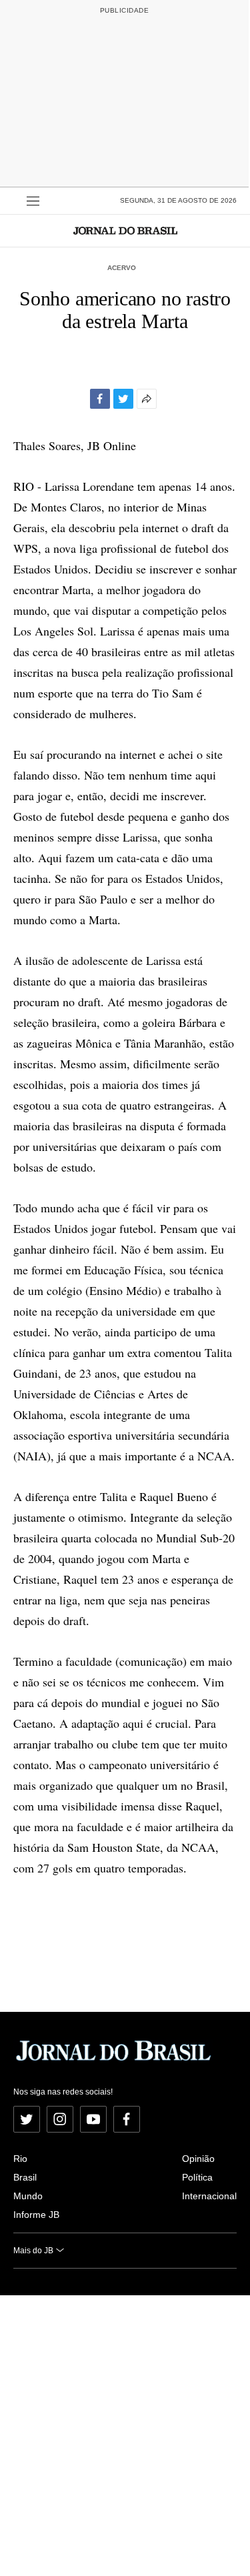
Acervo (122, 268)
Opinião (198, 2159)
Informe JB (36, 2215)
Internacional (209, 2196)
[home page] (125, 230)
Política (197, 2177)
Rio (20, 2159)
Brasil (25, 2177)
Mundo (28, 2196)
